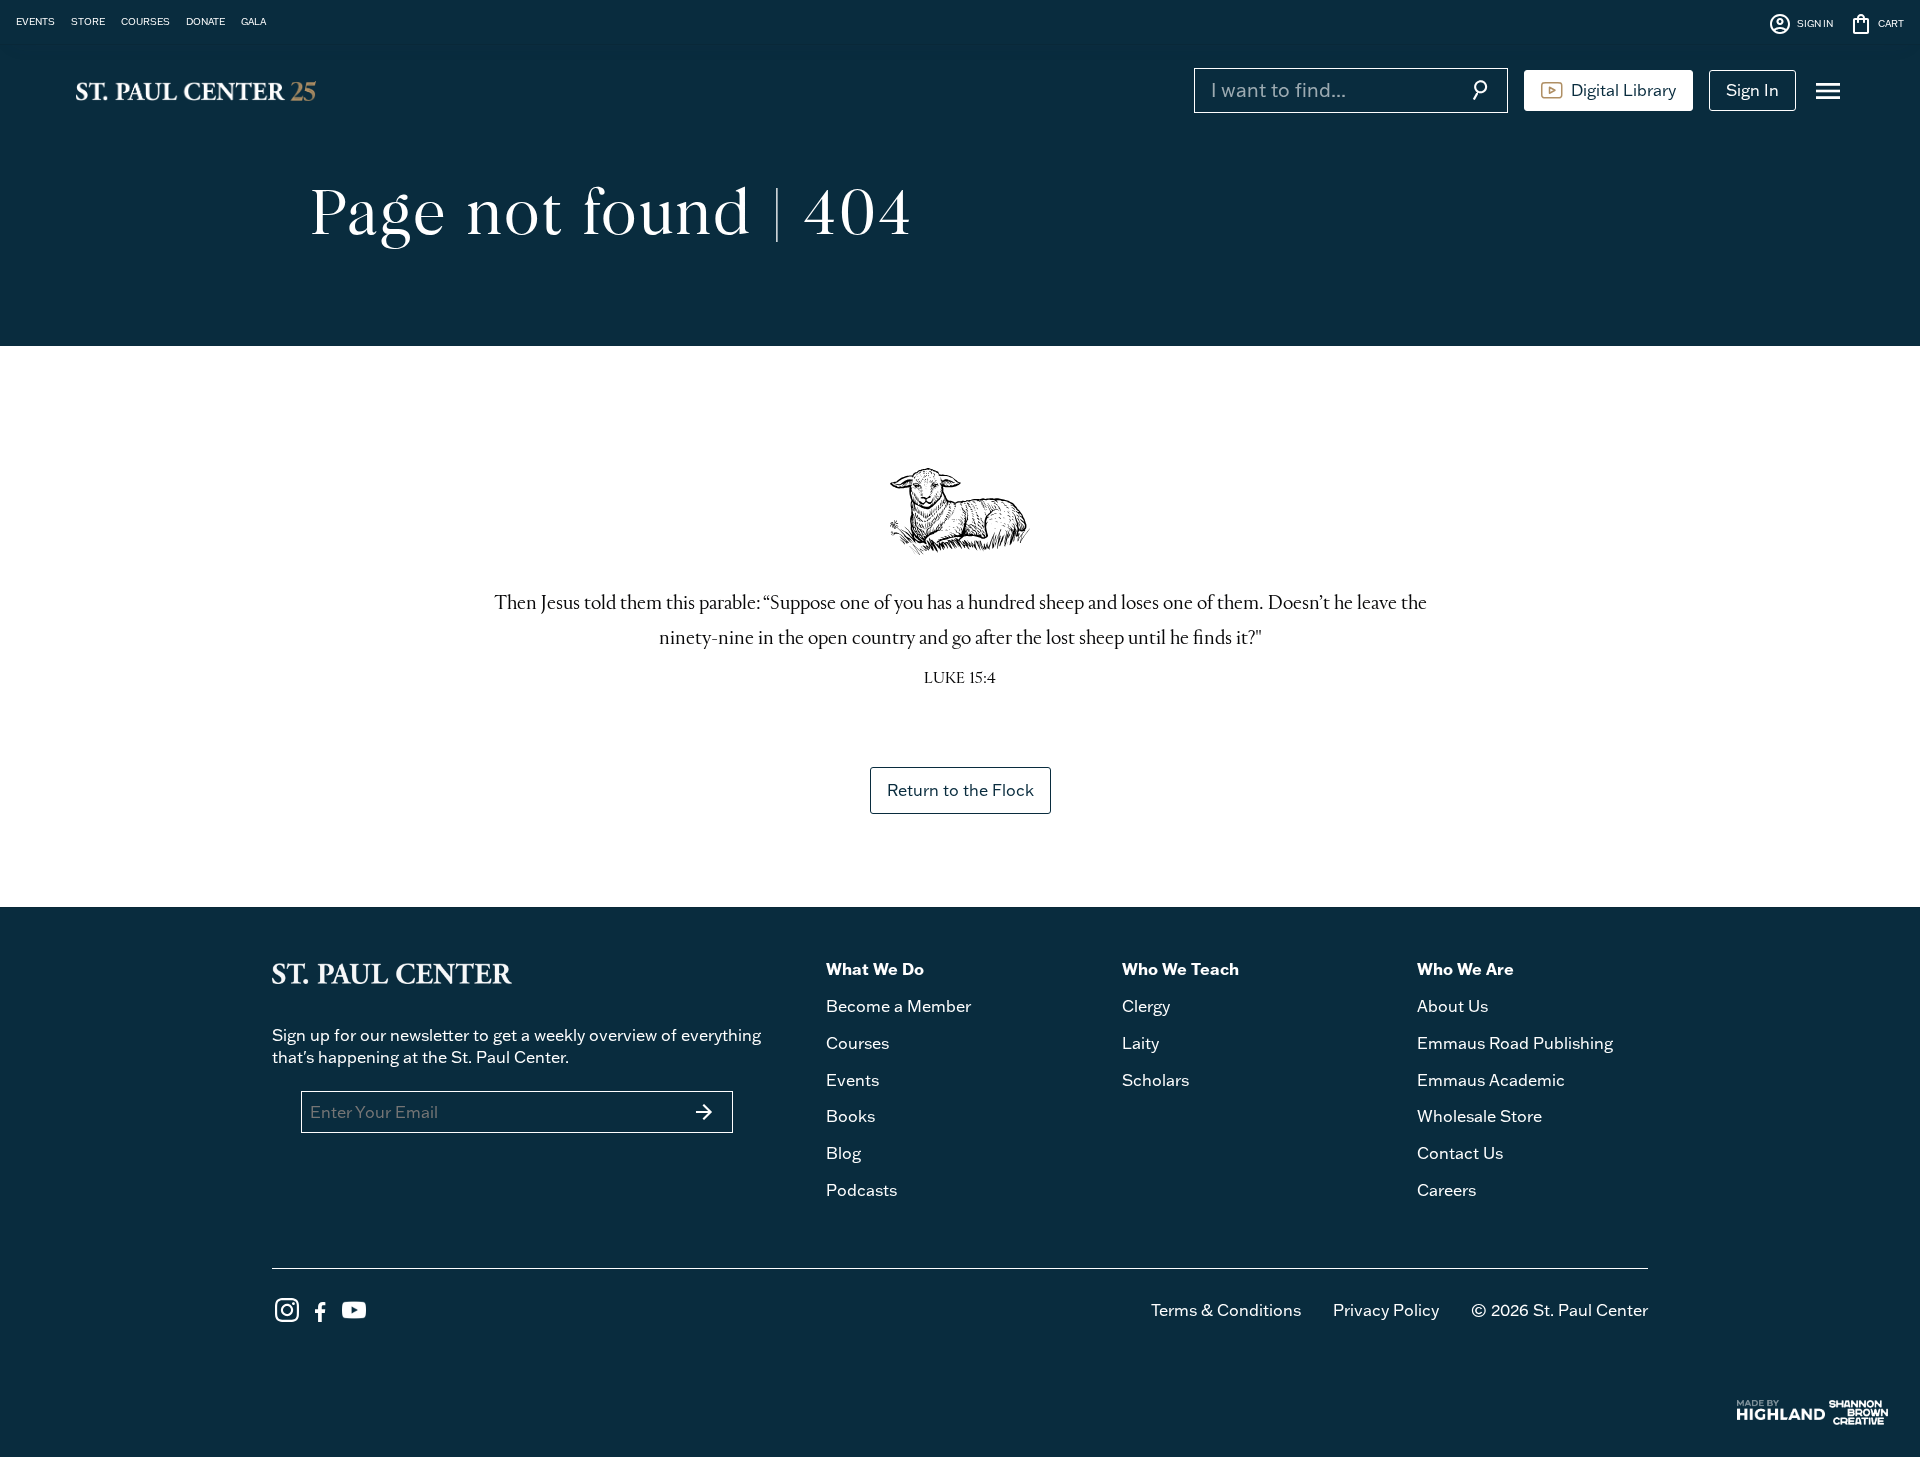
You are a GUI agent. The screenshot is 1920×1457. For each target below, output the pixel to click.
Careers (1446, 1190)
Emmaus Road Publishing (1515, 1043)
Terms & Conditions (1226, 1310)
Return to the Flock (960, 790)
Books (850, 1116)
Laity (1140, 1043)
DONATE (205, 21)
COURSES (145, 21)
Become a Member (898, 1006)
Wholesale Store (1479, 1116)
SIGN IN (1800, 24)
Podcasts (861, 1190)
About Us (1452, 1006)
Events (852, 1080)
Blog (843, 1153)
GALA (253, 21)
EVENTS (35, 21)
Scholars (1155, 1080)
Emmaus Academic (1491, 1080)
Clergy (1146, 1006)
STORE (88, 21)
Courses (857, 1043)
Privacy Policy (1386, 1310)
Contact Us (1460, 1153)
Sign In (1752, 90)
